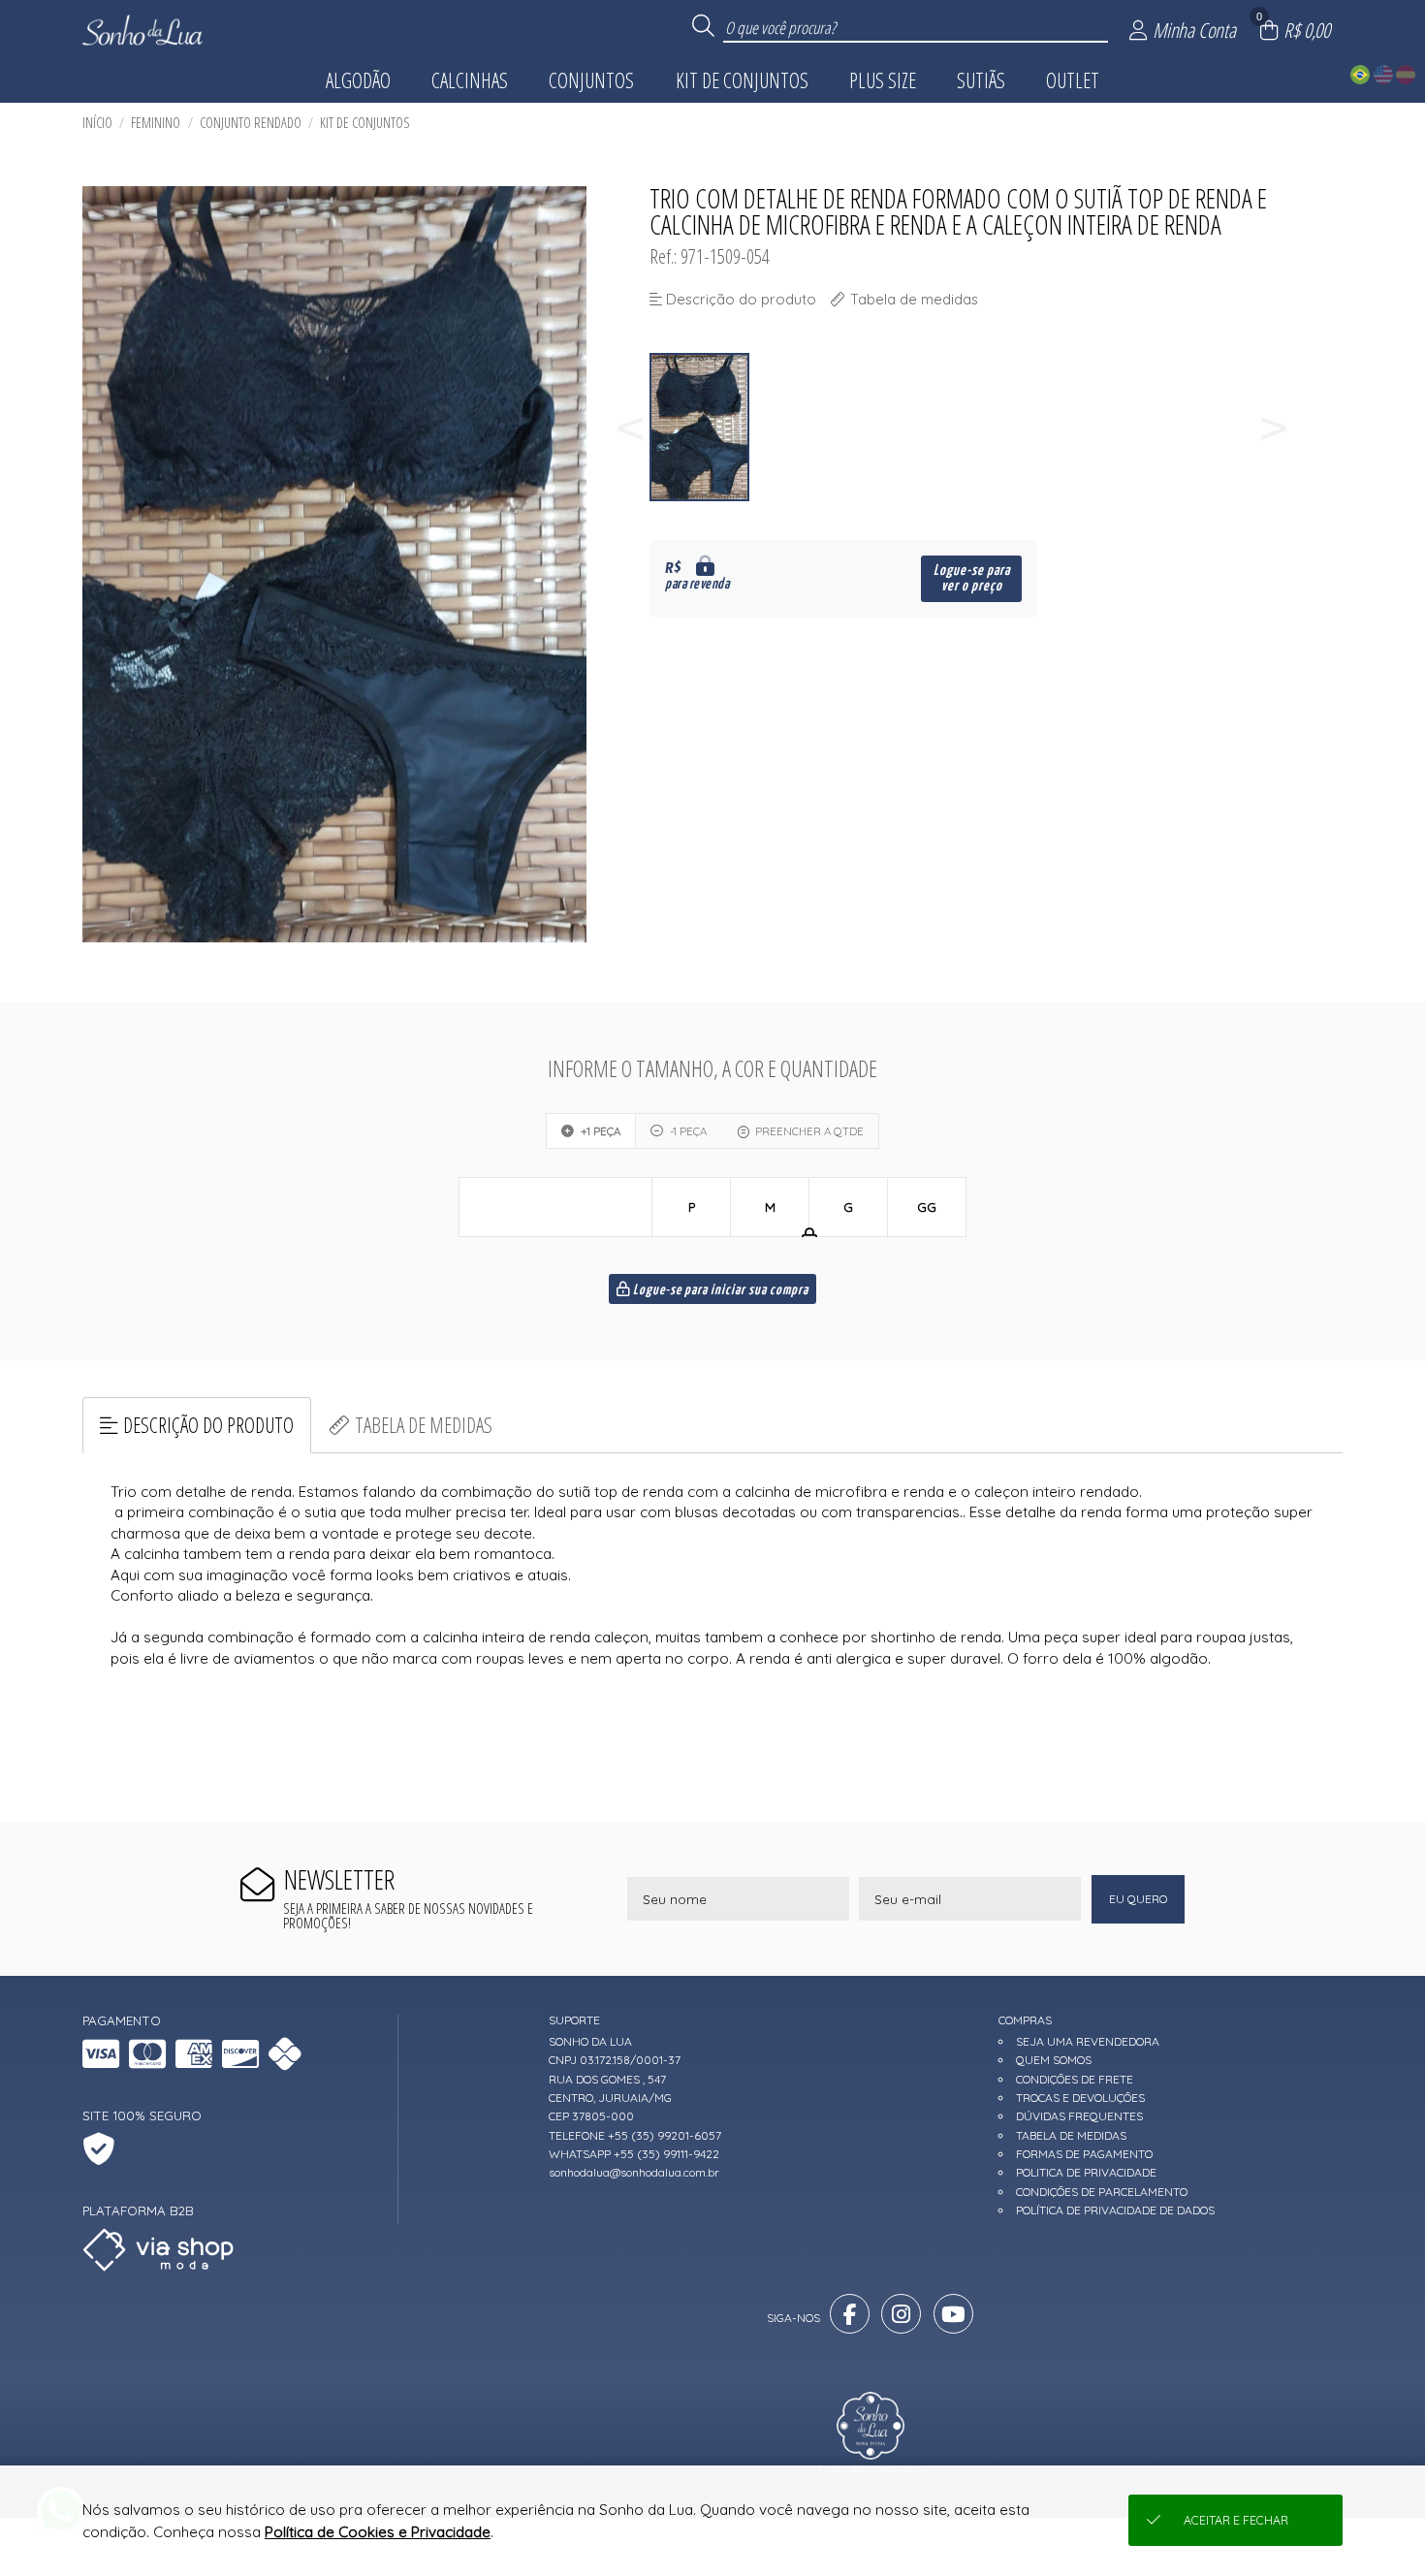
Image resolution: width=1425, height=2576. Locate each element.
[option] (700, 427)
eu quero (1138, 1899)
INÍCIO (97, 123)
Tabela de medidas (424, 1425)
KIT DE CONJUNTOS (365, 123)
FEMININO (156, 123)
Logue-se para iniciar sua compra (719, 1290)
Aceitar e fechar (1236, 2520)
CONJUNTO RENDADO (251, 123)
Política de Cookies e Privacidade (378, 2532)
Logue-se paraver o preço (972, 578)
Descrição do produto (208, 1425)
